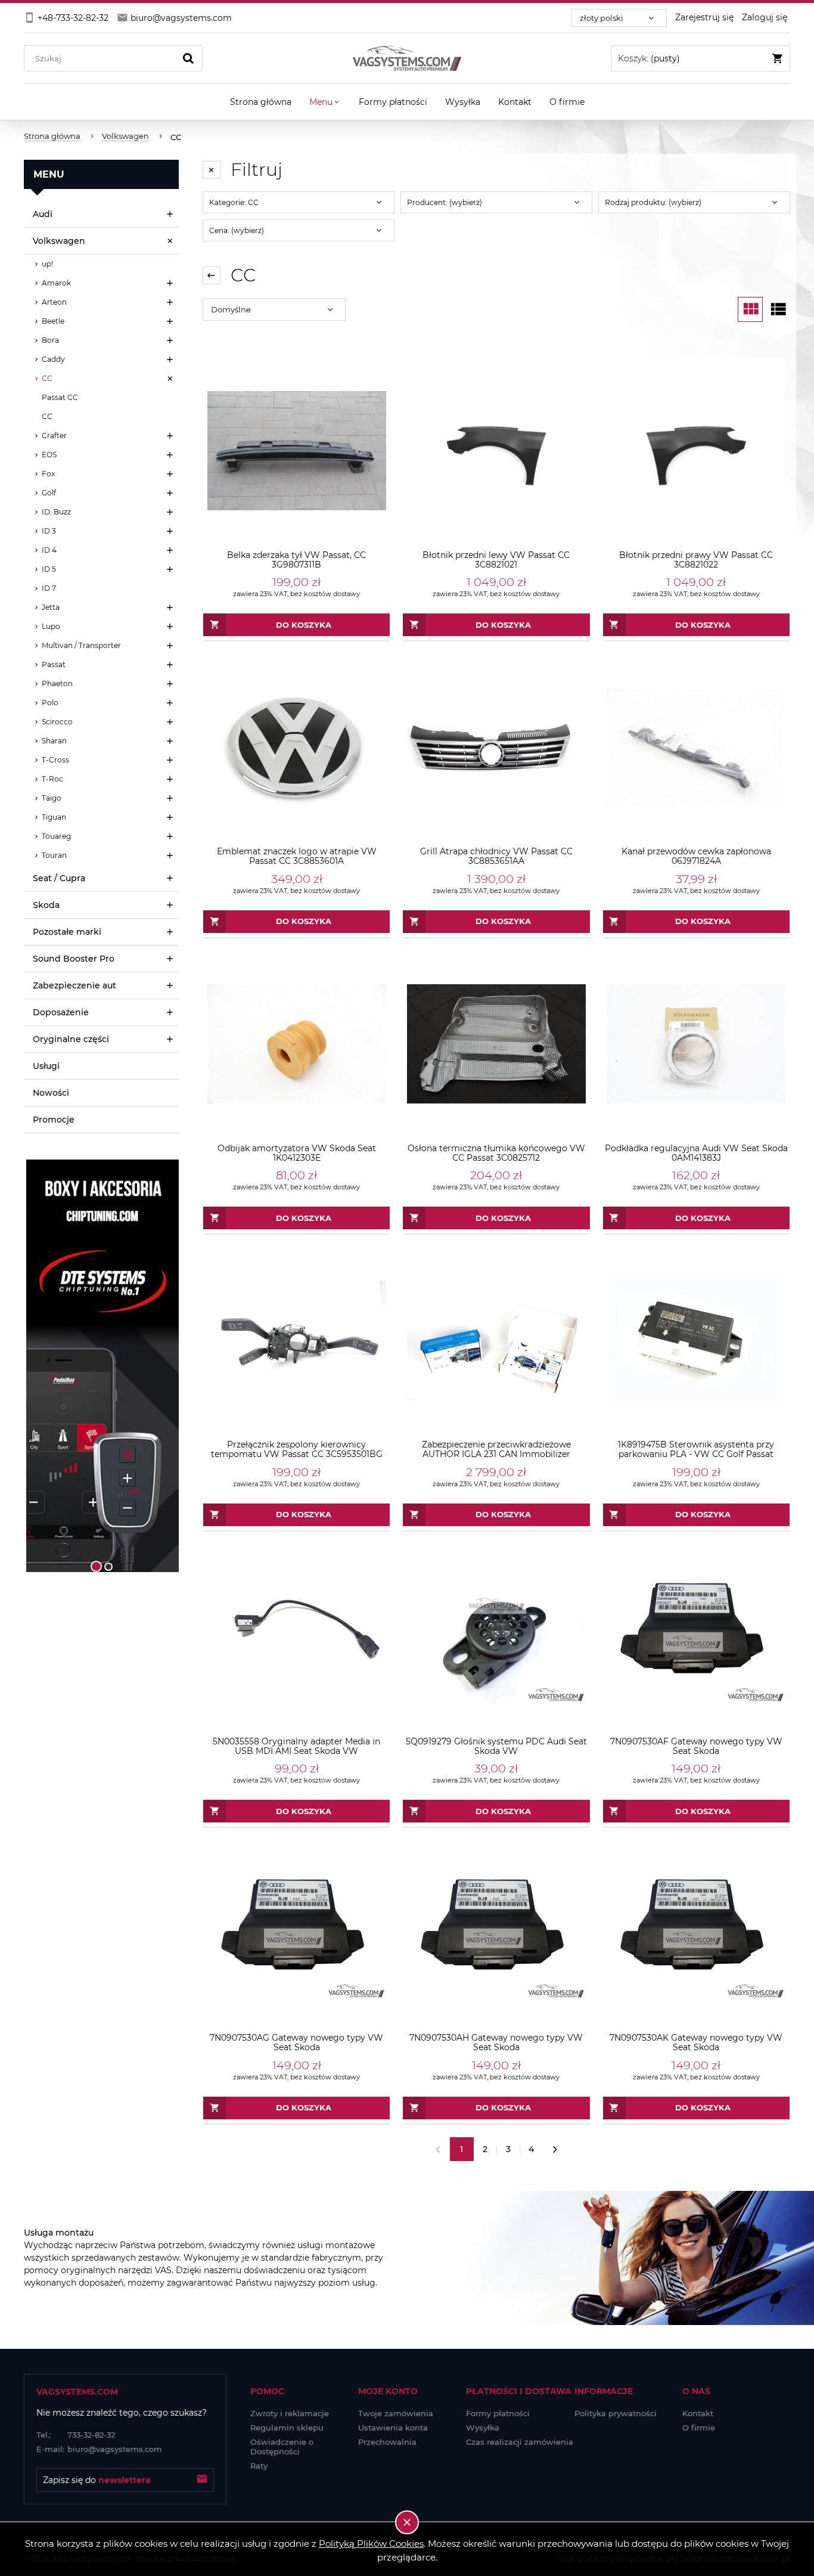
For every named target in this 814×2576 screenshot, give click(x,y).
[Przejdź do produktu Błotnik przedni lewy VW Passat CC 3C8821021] (496, 451)
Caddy (53, 359)
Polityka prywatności (616, 2413)
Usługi (46, 1066)
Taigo (52, 798)
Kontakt (698, 2413)
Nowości (51, 1093)
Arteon (54, 302)
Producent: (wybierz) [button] (445, 202)
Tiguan (54, 817)
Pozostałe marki (67, 932)
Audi (43, 214)
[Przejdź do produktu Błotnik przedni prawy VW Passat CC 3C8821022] (696, 451)
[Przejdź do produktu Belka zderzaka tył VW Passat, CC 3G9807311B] (296, 451)
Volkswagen (59, 241)
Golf (49, 493)
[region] (101, 1366)
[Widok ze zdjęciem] (750, 309)
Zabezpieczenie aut (74, 985)
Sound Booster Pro (74, 959)
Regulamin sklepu (287, 2428)
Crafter (54, 435)
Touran (54, 855)
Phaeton (57, 683)
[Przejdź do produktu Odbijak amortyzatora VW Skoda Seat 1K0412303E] (296, 1044)
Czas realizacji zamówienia (520, 2442)
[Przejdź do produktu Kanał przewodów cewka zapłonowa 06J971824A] (696, 747)
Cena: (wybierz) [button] (237, 230)
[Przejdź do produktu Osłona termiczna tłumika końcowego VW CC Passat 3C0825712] (496, 1044)
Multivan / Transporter (81, 645)
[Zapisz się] (202, 2480)
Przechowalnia (387, 2442)
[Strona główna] (407, 58)
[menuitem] (261, 102)
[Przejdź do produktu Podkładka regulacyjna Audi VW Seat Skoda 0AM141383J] (696, 1044)
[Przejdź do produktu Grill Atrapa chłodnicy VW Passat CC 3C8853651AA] (496, 747)
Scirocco (57, 722)
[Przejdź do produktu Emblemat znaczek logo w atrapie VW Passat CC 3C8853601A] (296, 747)
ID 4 (49, 550)
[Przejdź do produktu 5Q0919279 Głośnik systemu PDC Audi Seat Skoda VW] (496, 1637)
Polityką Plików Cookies (371, 2544)
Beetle (53, 321)
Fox (48, 474)
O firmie (699, 2428)
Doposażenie (61, 1012)
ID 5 (49, 569)
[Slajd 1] (101, 1366)
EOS (49, 455)
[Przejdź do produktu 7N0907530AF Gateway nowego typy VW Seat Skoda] (696, 1637)
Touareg (56, 836)
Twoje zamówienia (396, 2413)
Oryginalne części (71, 1039)
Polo (50, 703)
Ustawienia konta (393, 2428)
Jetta (51, 607)
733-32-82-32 (76, 2435)
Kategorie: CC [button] (234, 202)
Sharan (54, 741)
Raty (259, 2466)
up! (47, 264)
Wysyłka (483, 2428)
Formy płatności (498, 2413)
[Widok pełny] (778, 309)
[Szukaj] (188, 58)
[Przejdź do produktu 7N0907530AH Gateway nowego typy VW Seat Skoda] (496, 1934)
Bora (50, 340)
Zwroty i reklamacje (290, 2413)
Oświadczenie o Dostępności (282, 2447)
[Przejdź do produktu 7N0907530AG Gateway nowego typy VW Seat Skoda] (296, 1934)
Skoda (46, 905)
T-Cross (55, 760)
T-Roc (52, 779)
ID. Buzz (56, 512)
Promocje (54, 1120)
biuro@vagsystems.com (99, 2449)
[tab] (96, 1566)
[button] (39, 1366)
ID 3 (49, 531)
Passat (54, 664)
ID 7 (49, 588)
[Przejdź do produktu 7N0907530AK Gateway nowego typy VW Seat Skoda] (696, 1934)
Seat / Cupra (59, 878)
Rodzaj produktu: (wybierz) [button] (653, 202)
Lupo (51, 626)
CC (47, 378)
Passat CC (60, 397)
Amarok (56, 283)
